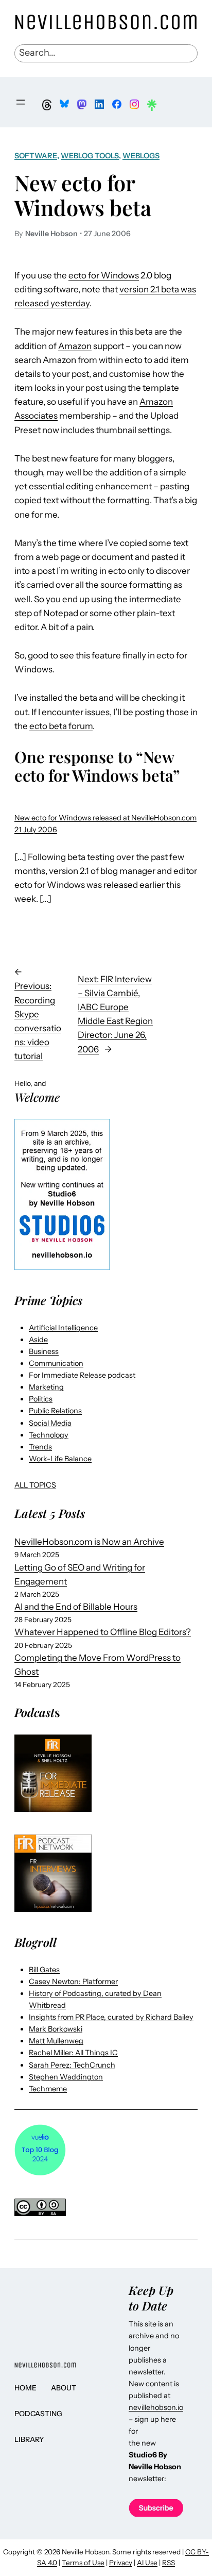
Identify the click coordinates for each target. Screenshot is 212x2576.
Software (36, 156)
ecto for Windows (104, 275)
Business (44, 1351)
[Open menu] (21, 102)
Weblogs (141, 156)
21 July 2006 (36, 830)
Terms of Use (83, 2563)
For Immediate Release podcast (82, 1375)
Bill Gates (44, 1970)
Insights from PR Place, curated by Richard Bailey (111, 2017)
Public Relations (55, 1411)
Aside (38, 1340)
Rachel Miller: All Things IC (73, 2053)
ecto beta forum (61, 726)
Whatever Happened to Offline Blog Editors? (103, 1632)
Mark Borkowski (56, 2029)
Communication (56, 1363)
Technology (49, 1435)
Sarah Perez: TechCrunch (72, 2065)
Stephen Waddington (66, 2077)
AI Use (147, 2563)
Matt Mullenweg (56, 2041)
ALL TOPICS (35, 1485)
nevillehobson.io (156, 2407)
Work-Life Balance (60, 1459)
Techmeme (48, 2089)
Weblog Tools (90, 156)
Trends (40, 1447)
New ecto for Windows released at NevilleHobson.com (105, 818)
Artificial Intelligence (63, 1328)
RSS (169, 2563)
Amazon (75, 346)
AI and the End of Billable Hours (76, 1607)
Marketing (46, 1387)
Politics (41, 1399)
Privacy (121, 2563)
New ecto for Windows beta (83, 195)
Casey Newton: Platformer (73, 1981)
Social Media (50, 1423)
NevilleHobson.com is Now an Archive (89, 1542)
